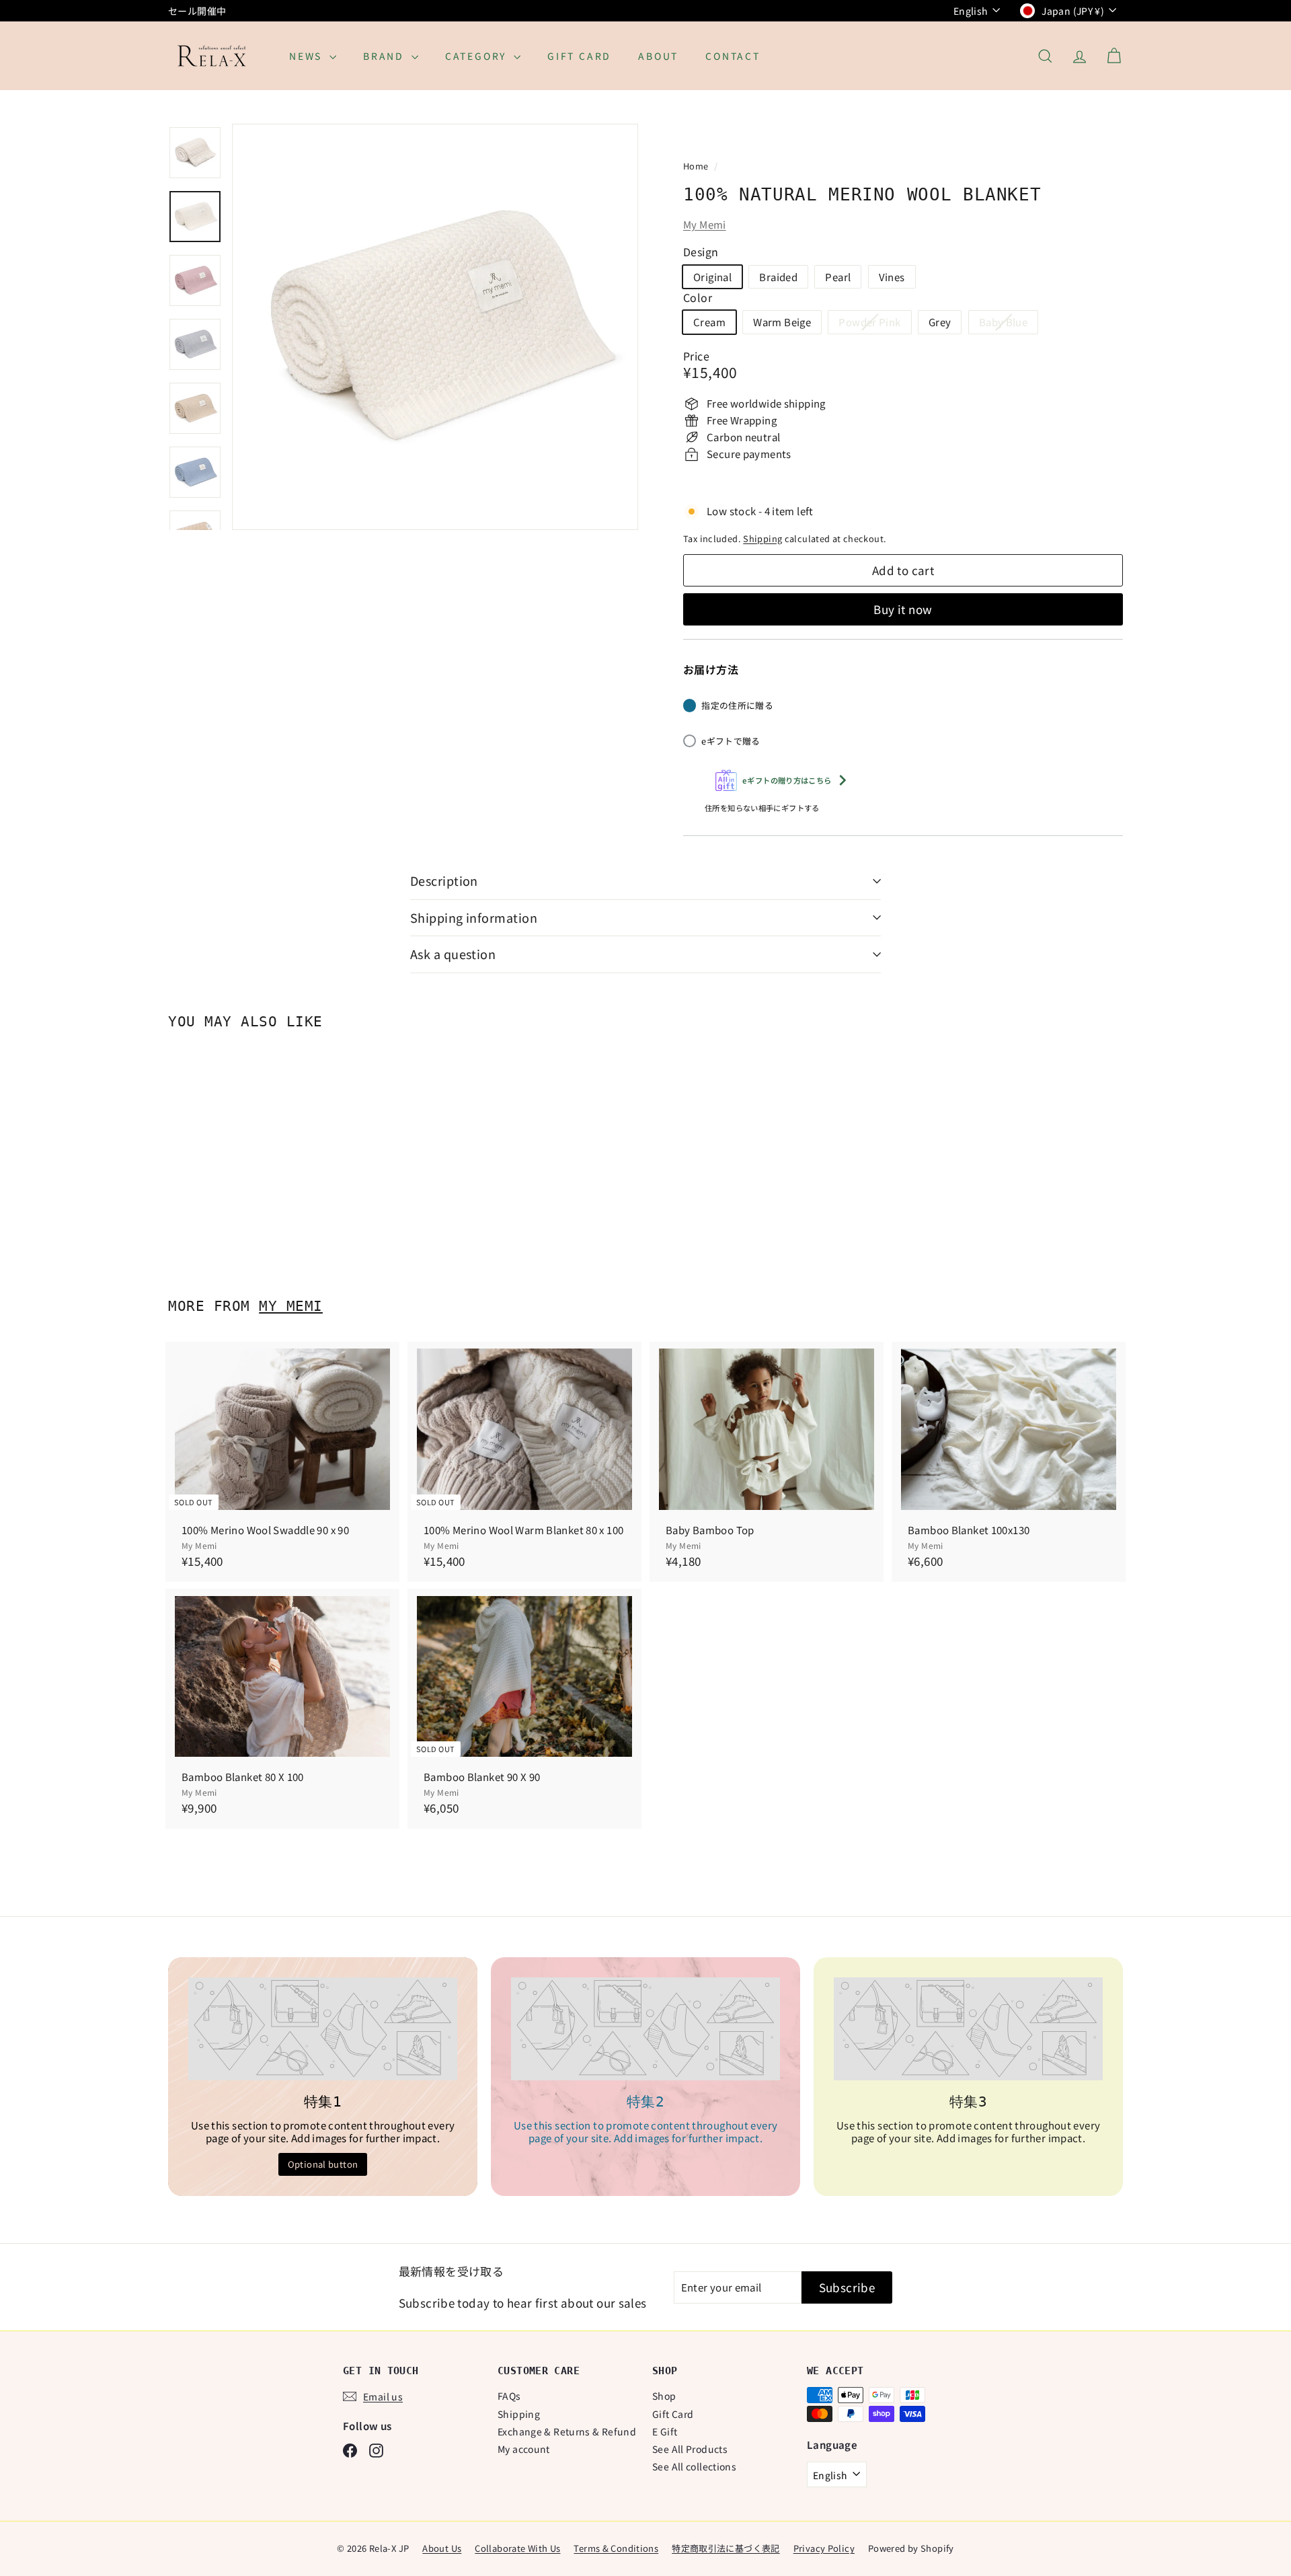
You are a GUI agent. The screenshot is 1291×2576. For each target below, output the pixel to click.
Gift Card (579, 56)
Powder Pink (874, 324)
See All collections (694, 2466)
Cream (709, 322)
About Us (442, 2548)
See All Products (690, 2449)
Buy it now (903, 609)
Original (712, 277)
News (308, 56)
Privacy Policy (824, 2548)
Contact (733, 56)
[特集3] (968, 2029)
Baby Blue (1008, 324)
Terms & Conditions (616, 2548)
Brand (386, 56)
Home (697, 166)
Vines (892, 277)
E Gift (665, 2431)
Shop (664, 2396)
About (658, 56)
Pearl (838, 277)
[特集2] (645, 2029)
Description (444, 880)
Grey (940, 322)
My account (524, 2449)
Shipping (762, 538)
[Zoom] (435, 327)
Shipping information (474, 917)
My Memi (705, 224)
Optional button (323, 2164)
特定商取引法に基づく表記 (726, 2548)
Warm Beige (782, 322)
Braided (778, 277)
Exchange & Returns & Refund (567, 2431)
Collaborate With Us (517, 2548)
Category (478, 56)
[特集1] (323, 2029)
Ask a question (453, 954)
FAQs (509, 2396)
